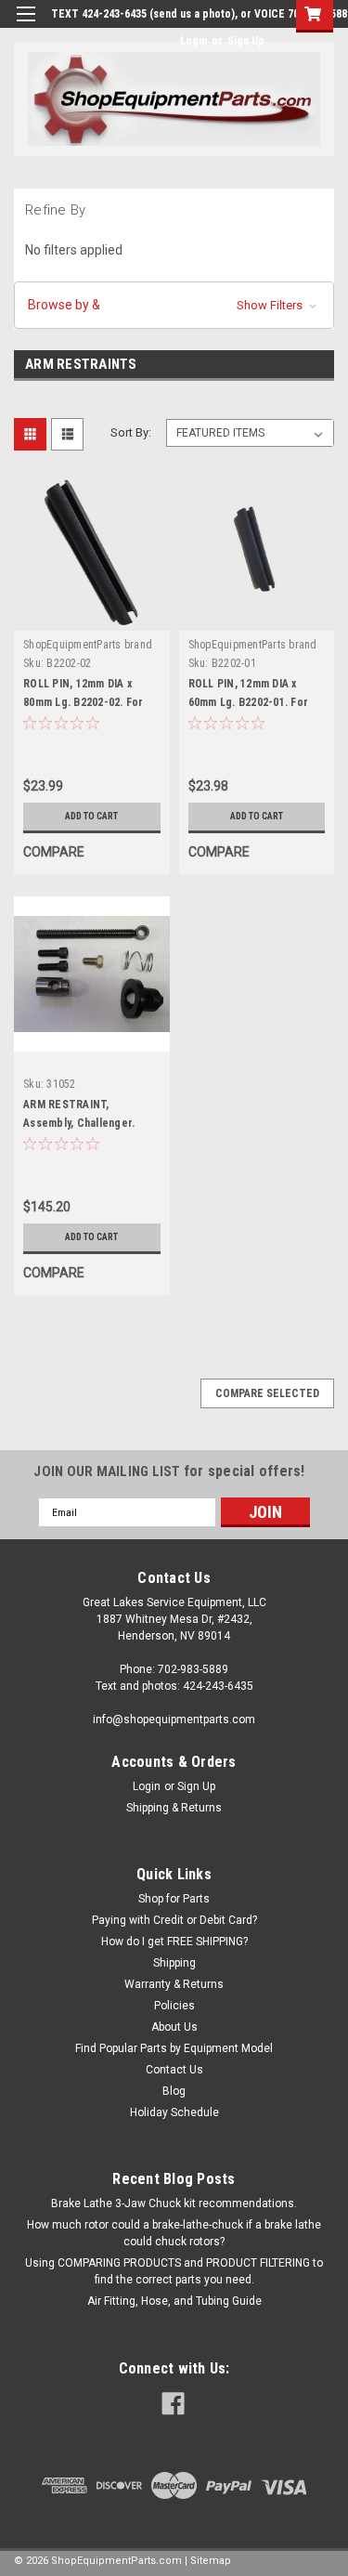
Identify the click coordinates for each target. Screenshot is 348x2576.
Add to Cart (91, 816)
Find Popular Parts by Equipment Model (174, 2048)
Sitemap (211, 2561)
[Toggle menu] (26, 26)
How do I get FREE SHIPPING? (174, 1942)
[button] (174, 305)
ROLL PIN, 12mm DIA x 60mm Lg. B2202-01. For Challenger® (249, 702)
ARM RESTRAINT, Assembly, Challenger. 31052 (79, 1123)
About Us (174, 2027)
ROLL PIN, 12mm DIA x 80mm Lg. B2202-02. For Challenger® (84, 702)
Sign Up (246, 41)
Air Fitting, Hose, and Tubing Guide (174, 2301)
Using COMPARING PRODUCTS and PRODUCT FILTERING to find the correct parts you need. (174, 2271)
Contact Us (174, 2070)
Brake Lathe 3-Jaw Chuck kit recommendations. (174, 2203)
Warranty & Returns (174, 1984)
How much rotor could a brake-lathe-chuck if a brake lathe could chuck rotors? (174, 2233)
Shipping (174, 1963)
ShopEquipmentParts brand (88, 645)
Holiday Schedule (174, 2112)
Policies (174, 2006)
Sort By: (131, 432)
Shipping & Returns (174, 1808)
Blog (174, 2091)
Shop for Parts (174, 1899)
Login (193, 41)
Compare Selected (267, 1393)
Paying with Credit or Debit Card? (174, 1920)
